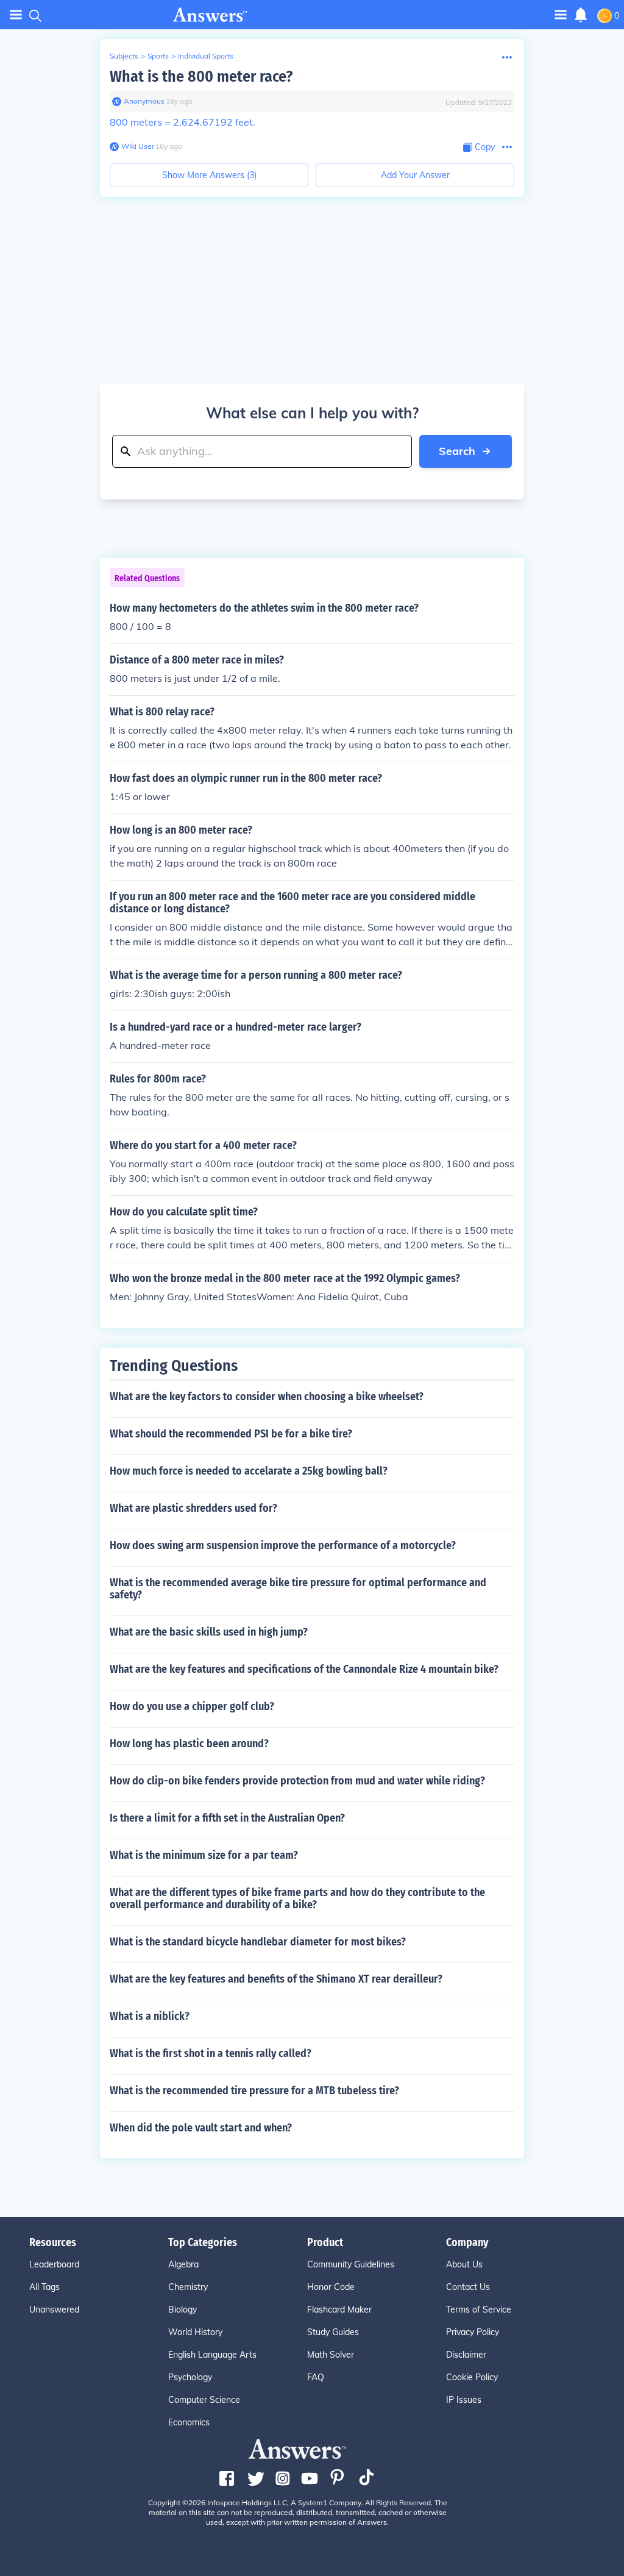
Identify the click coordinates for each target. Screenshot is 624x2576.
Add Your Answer (415, 175)
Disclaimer (466, 2355)
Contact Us (468, 2287)
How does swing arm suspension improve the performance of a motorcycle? (283, 1545)
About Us (464, 2264)
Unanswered (54, 2309)
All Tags (44, 2287)
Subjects (124, 56)
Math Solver (331, 2355)
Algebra (183, 2264)
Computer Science (204, 2400)
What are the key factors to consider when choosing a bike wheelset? (267, 1397)
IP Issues (464, 2400)
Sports (158, 56)
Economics (189, 2422)
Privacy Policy (473, 2332)
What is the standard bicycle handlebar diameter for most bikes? (258, 1942)
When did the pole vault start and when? (201, 2128)
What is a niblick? (150, 2016)
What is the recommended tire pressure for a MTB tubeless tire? (254, 2091)
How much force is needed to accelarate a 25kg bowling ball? (249, 1471)
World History (195, 2332)
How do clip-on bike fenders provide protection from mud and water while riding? (297, 1781)
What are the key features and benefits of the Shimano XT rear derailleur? (276, 1979)
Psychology (190, 2377)
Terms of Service (479, 2309)
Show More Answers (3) (209, 175)
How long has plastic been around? (189, 1744)
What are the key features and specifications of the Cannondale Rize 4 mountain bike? (304, 1669)
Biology (183, 2309)
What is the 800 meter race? (201, 77)
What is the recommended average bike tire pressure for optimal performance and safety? (298, 1589)
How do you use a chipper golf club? (192, 1706)
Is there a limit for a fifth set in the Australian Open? (227, 1818)
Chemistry (188, 2287)
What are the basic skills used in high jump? (209, 1632)
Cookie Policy (472, 2377)
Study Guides (333, 2332)
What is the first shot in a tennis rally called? (211, 2053)
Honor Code (331, 2287)
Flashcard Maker (339, 2309)
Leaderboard (54, 2264)
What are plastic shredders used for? (193, 1508)
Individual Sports (206, 56)
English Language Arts (212, 2355)
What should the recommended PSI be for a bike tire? (231, 1434)
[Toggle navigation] (16, 15)
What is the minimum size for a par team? (204, 1855)
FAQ (316, 2377)
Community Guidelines (351, 2264)
